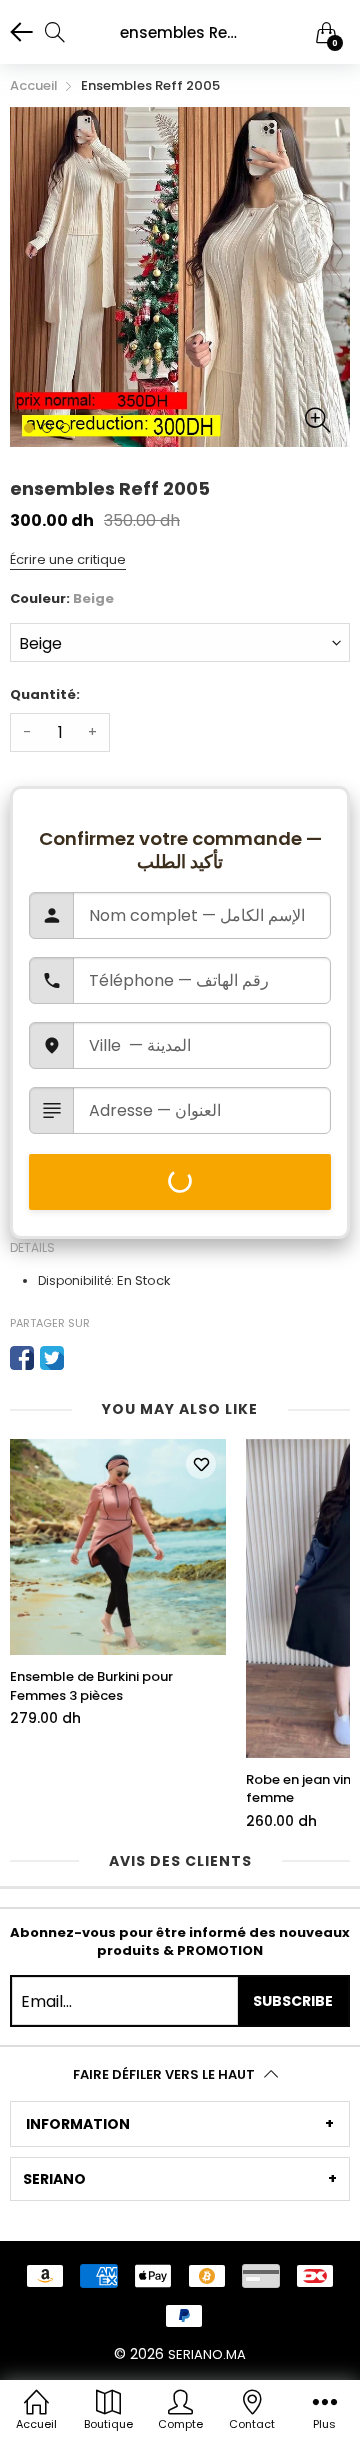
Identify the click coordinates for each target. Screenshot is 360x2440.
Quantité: (45, 694)
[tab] (180, 2124)
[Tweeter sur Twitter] (52, 1358)
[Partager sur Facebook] (22, 1358)
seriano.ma (207, 2354)
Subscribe (293, 2001)
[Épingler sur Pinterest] (82, 1358)
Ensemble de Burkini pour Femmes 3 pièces (91, 1686)
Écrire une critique (68, 559)
